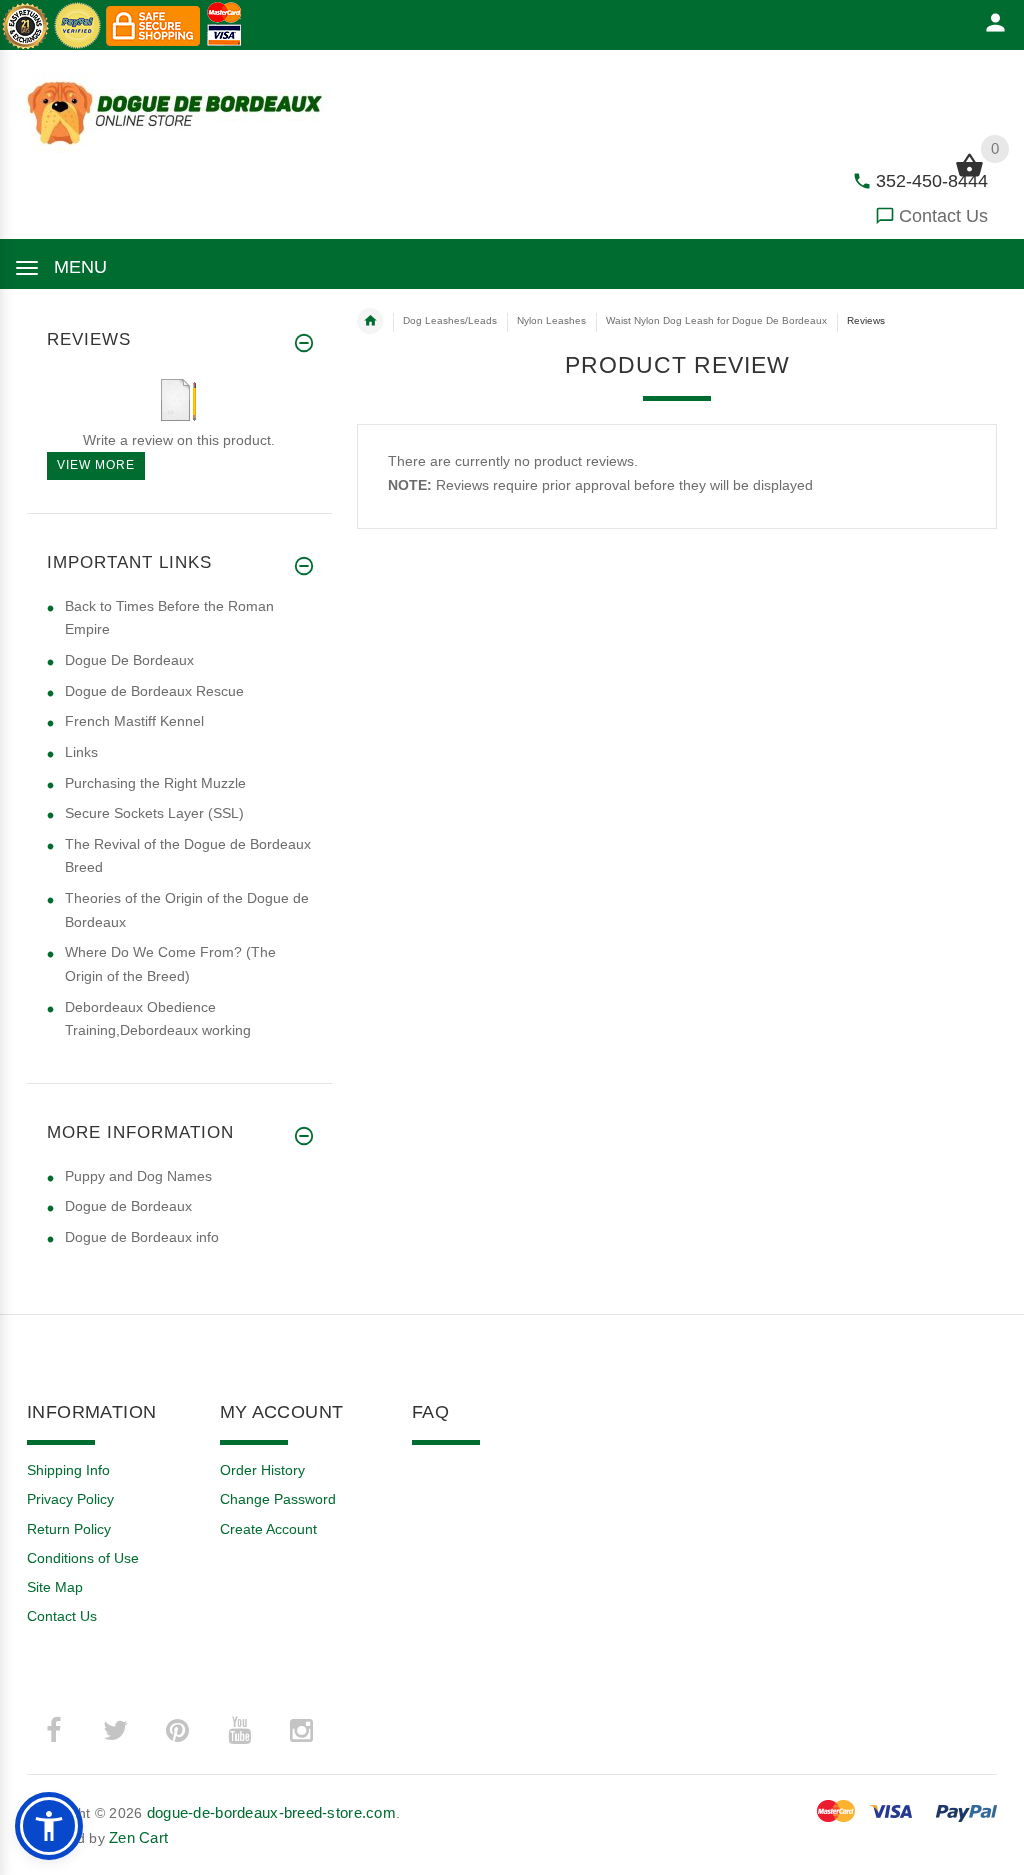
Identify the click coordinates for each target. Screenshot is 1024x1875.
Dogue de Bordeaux (128, 1206)
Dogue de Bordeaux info (142, 1237)
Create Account (268, 1529)
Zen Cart (138, 1837)
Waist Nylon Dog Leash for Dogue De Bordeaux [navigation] (716, 320)
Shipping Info (68, 1470)
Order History (262, 1470)
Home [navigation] (370, 321)
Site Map (55, 1587)
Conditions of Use (83, 1558)
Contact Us (943, 216)
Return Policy (69, 1529)
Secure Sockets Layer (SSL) (154, 813)
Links (81, 752)
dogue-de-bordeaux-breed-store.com (271, 1812)
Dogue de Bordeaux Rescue (154, 691)
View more (96, 465)
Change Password (278, 1499)
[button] (49, 1826)
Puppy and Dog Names (138, 1176)
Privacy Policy (70, 1499)
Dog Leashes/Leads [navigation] (450, 320)
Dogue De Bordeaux (129, 660)
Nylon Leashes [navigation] (551, 320)
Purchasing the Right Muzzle (155, 783)
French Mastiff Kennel (134, 721)
